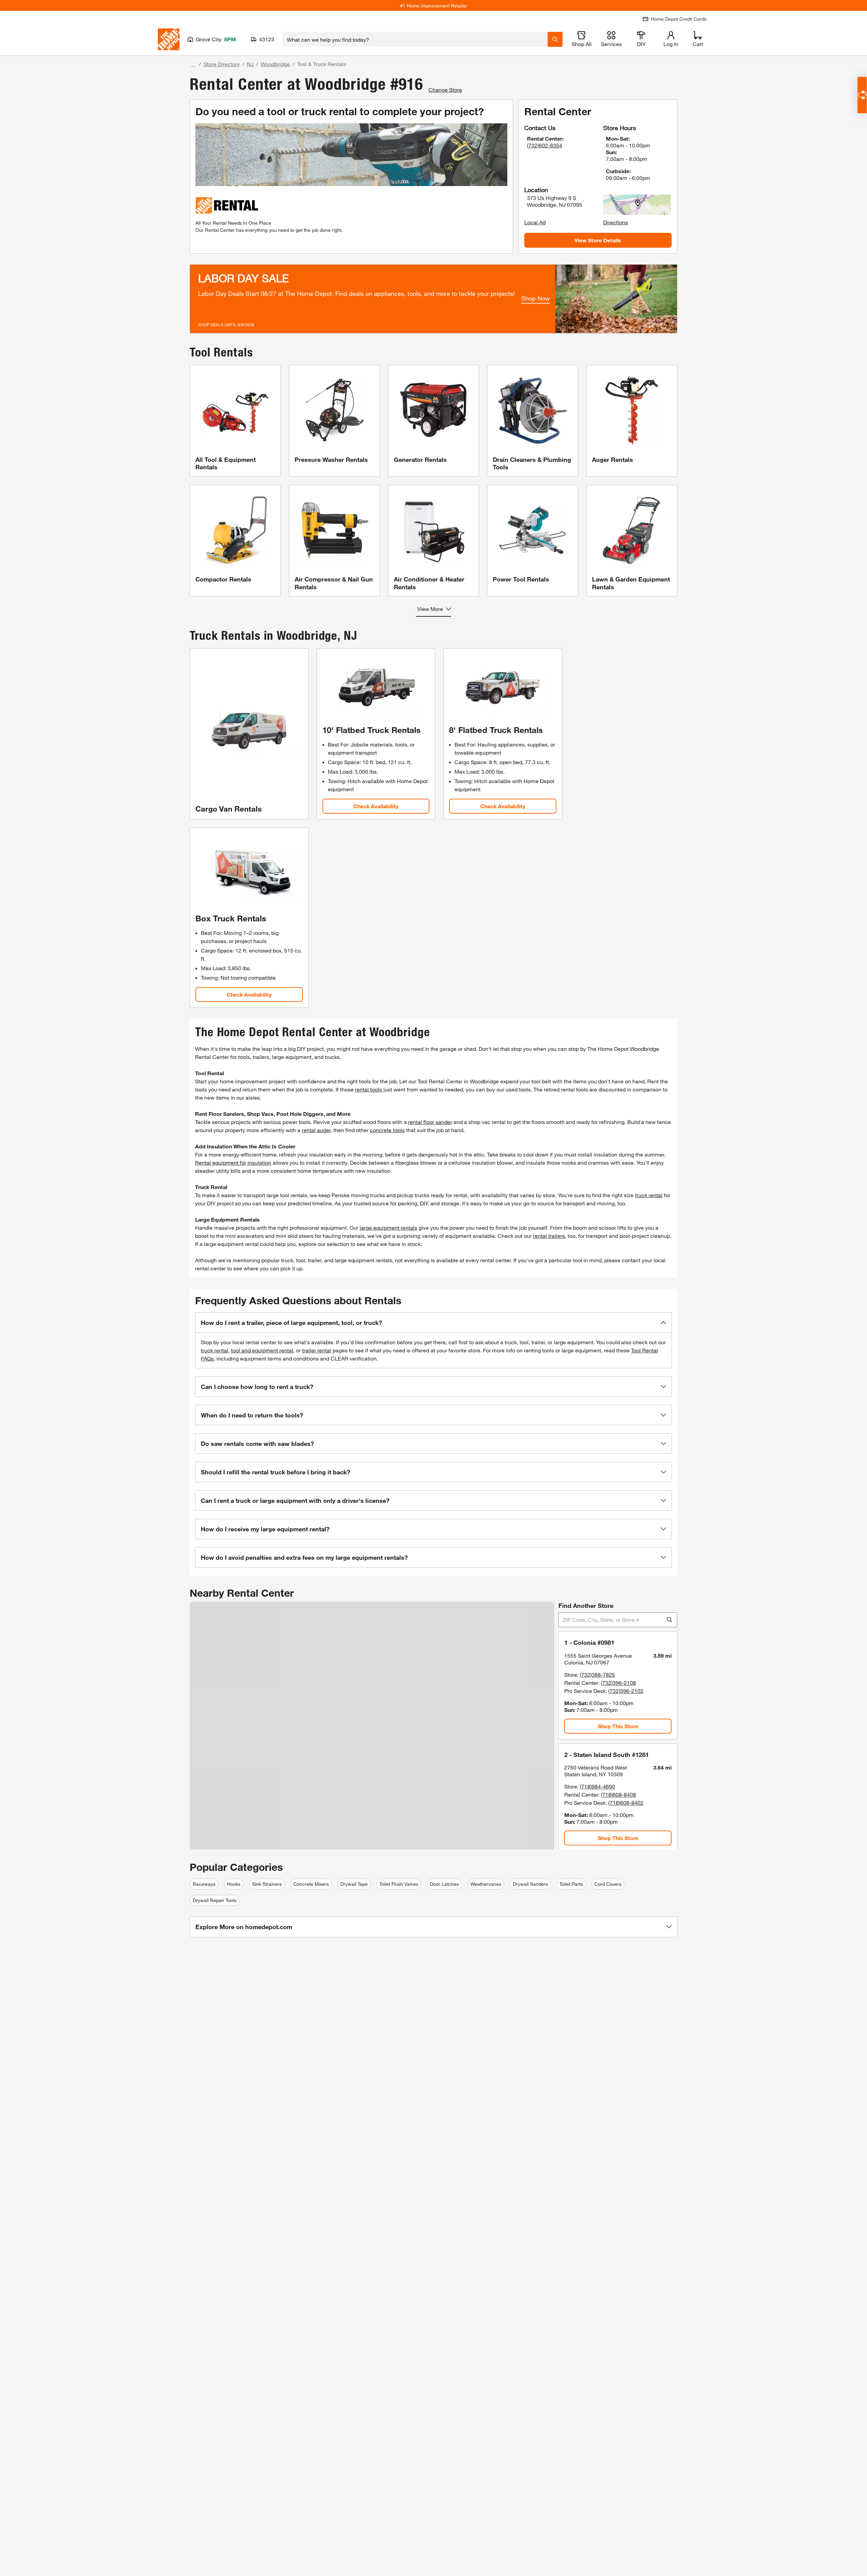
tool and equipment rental (262, 1350)
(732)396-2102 (626, 1691)
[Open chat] (862, 95)
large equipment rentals (388, 1228)
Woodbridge (275, 64)
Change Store (445, 90)
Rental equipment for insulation (233, 1162)
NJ (250, 64)
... (193, 65)
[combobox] (415, 39)
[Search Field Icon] (555, 39)
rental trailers (549, 1236)
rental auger (316, 1130)
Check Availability (376, 806)
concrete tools (387, 1130)
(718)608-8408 (618, 1794)
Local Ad (535, 222)
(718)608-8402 (626, 1803)
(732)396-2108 (618, 1683)
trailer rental (317, 1350)
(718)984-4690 (597, 1786)
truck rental (649, 1195)
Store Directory (222, 64)
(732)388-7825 (597, 1674)
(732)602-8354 (545, 145)
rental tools (368, 1089)
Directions (616, 222)
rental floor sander (430, 1122)
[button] (433, 1323)
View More (430, 609)
